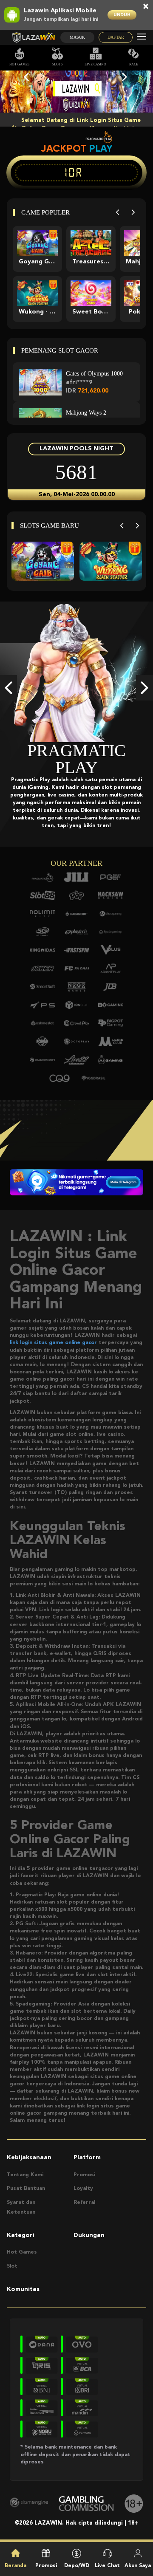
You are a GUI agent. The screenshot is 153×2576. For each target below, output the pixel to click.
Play (101, 148)
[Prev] (118, 213)
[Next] (133, 213)
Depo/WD (77, 2566)
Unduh (122, 15)
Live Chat (107, 2566)
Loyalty (83, 2189)
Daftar (116, 37)
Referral (84, 2203)
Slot (12, 2266)
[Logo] (33, 38)
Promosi (84, 2175)
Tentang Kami (25, 2175)
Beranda (16, 2566)
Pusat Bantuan (26, 2189)
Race (134, 64)
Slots (57, 64)
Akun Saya (138, 2566)
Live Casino (95, 64)
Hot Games (19, 64)
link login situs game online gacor (53, 1343)
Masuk (77, 37)
